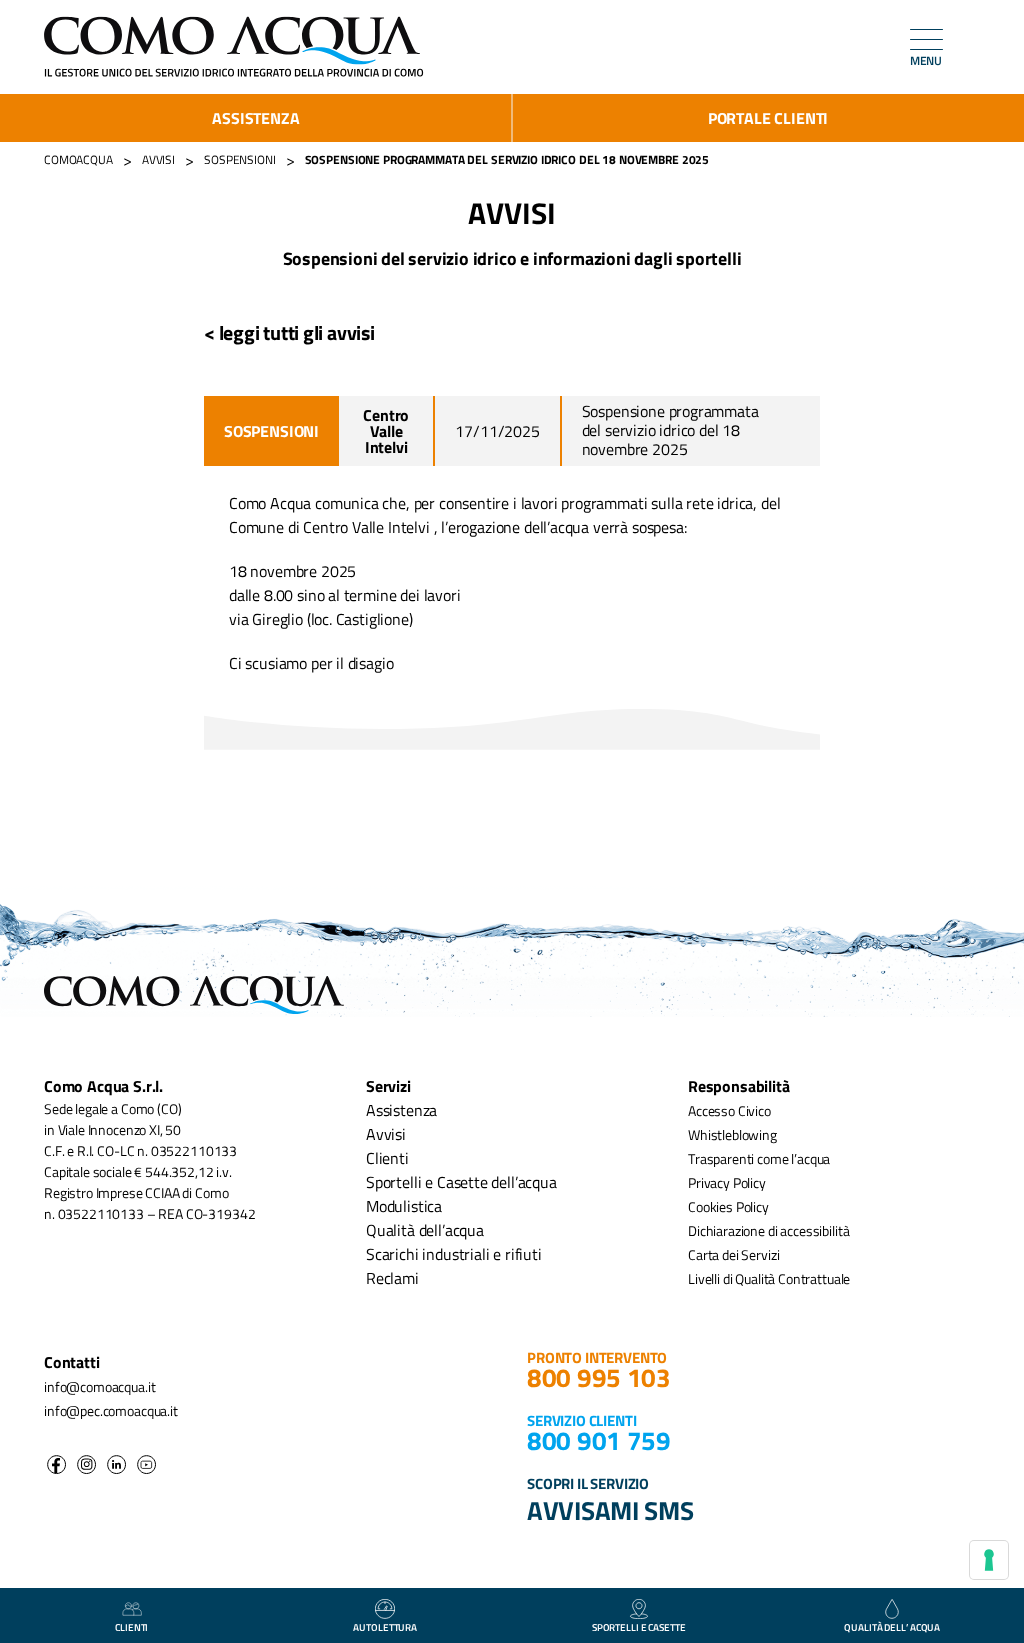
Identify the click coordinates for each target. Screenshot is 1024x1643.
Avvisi (386, 1134)
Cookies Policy (728, 1206)
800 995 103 (599, 1377)
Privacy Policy (727, 1182)
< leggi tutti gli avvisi (289, 332)
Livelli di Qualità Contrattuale (769, 1278)
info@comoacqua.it (99, 1386)
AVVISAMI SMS (610, 1510)
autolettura (385, 1627)
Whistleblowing (732, 1134)
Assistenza (255, 118)
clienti (131, 1627)
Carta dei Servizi (733, 1254)
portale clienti (768, 118)
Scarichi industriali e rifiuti (454, 1254)
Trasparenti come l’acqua (759, 1158)
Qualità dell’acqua (425, 1230)
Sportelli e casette (639, 1627)
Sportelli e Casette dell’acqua (461, 1182)
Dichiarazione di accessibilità (768, 1230)
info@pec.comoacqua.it (111, 1410)
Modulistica (404, 1206)
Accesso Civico (729, 1110)
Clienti (387, 1158)
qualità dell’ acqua (892, 1627)
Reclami (392, 1278)
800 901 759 (599, 1440)
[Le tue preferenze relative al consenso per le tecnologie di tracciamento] (989, 1560)
